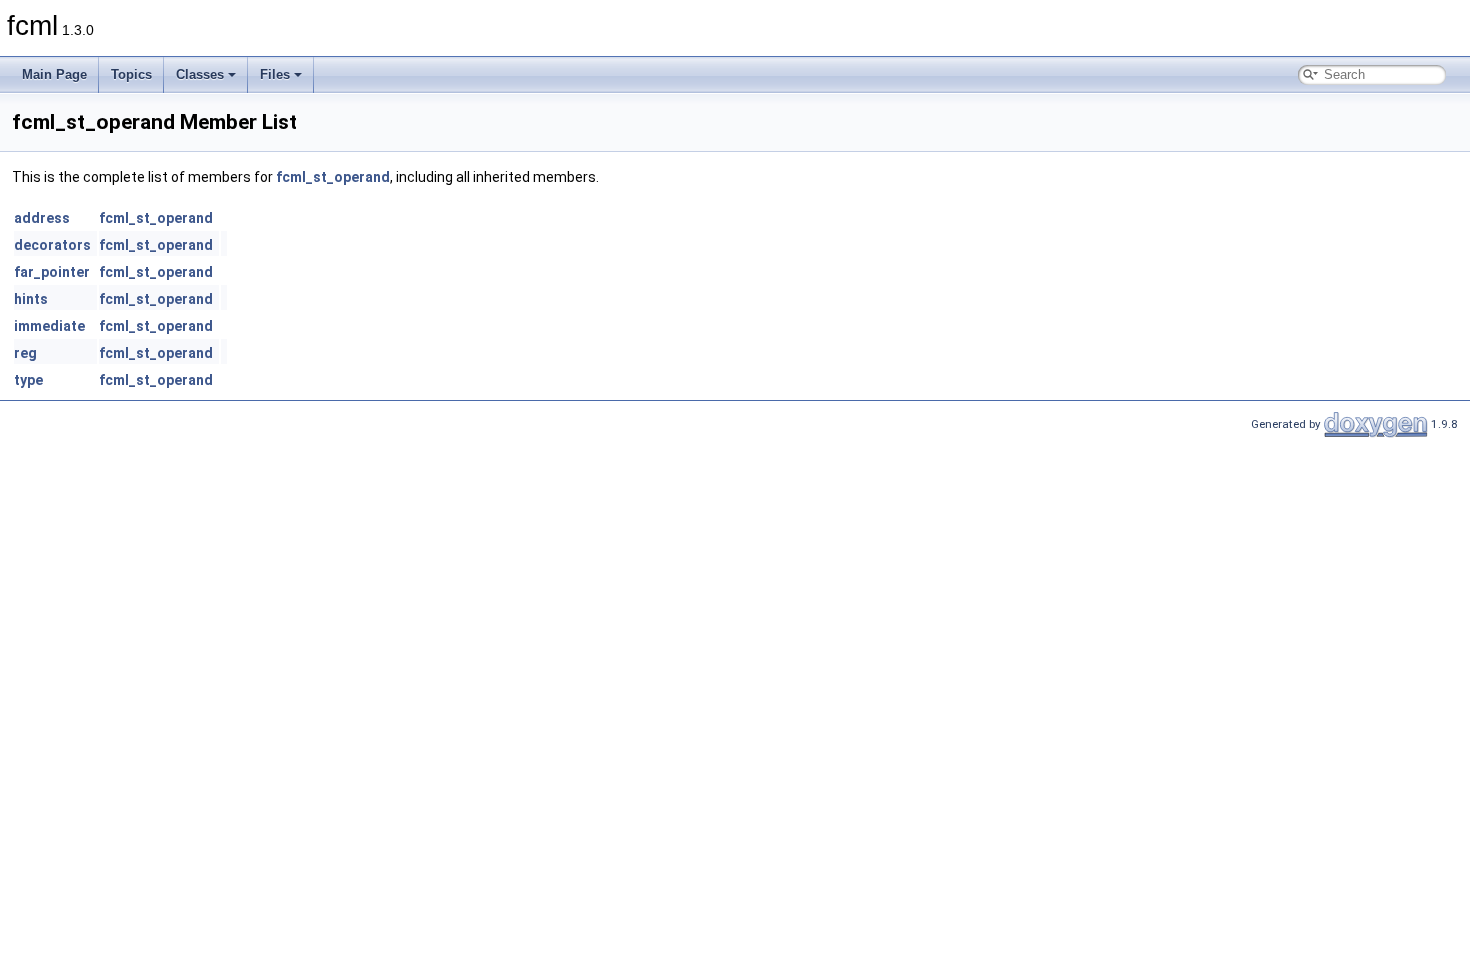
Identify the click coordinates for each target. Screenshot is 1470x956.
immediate (49, 326)
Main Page (54, 74)
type (28, 380)
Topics (131, 74)
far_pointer (52, 272)
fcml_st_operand (333, 177)
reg (25, 353)
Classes (200, 74)
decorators (52, 245)
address (42, 218)
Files (275, 74)
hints (31, 299)
